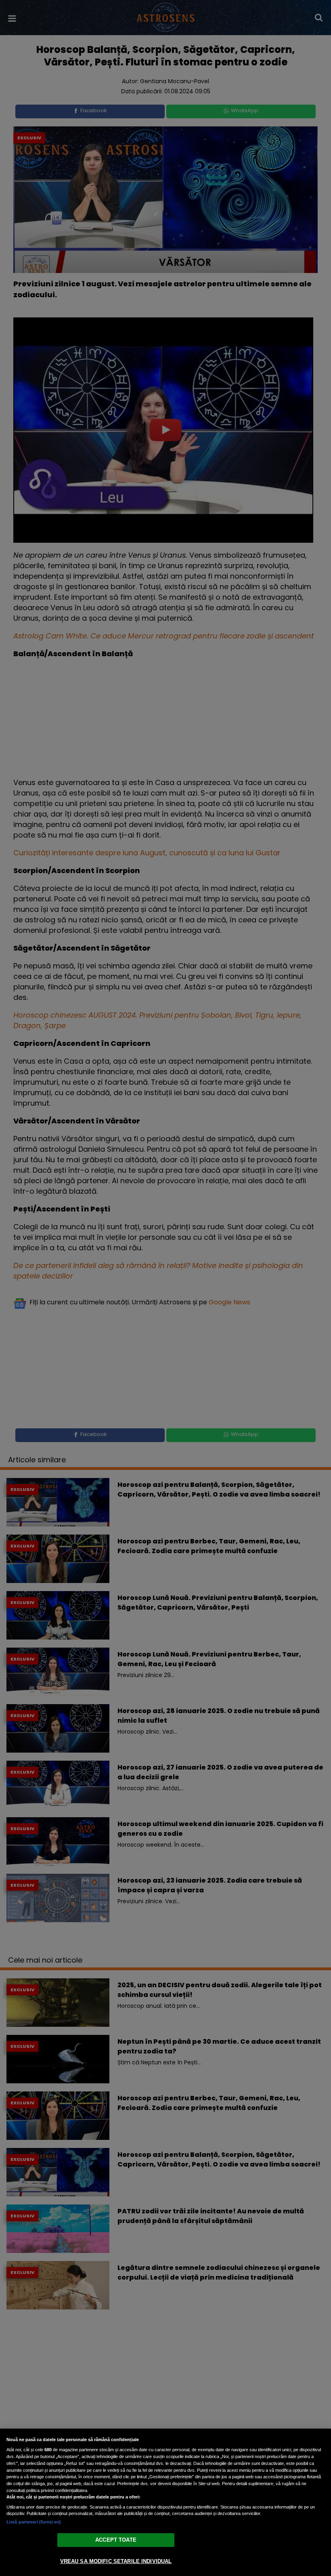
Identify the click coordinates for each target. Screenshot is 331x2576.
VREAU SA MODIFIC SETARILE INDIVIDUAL (116, 2561)
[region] (165, 2502)
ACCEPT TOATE (116, 2540)
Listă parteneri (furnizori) (34, 2522)
